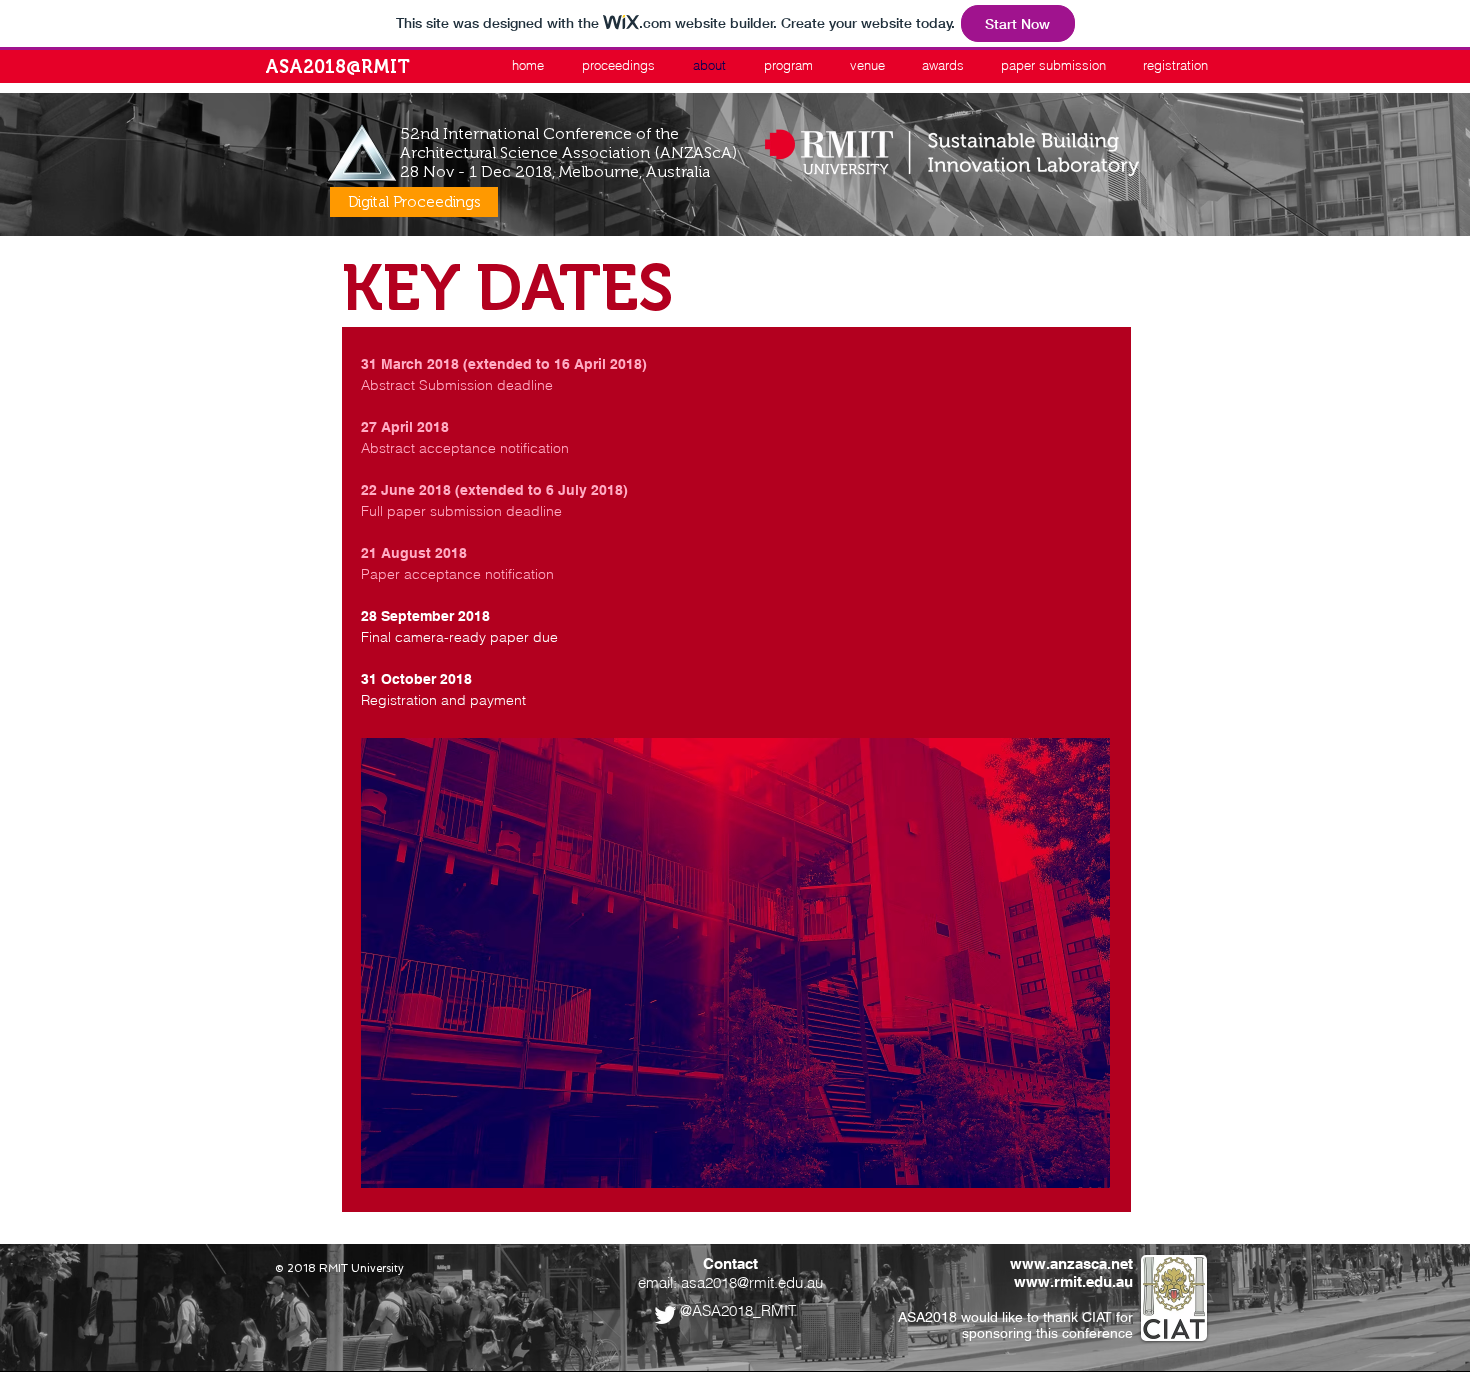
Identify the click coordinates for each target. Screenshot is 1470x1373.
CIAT (1097, 1317)
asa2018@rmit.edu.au (752, 1282)
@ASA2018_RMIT (738, 1310)
